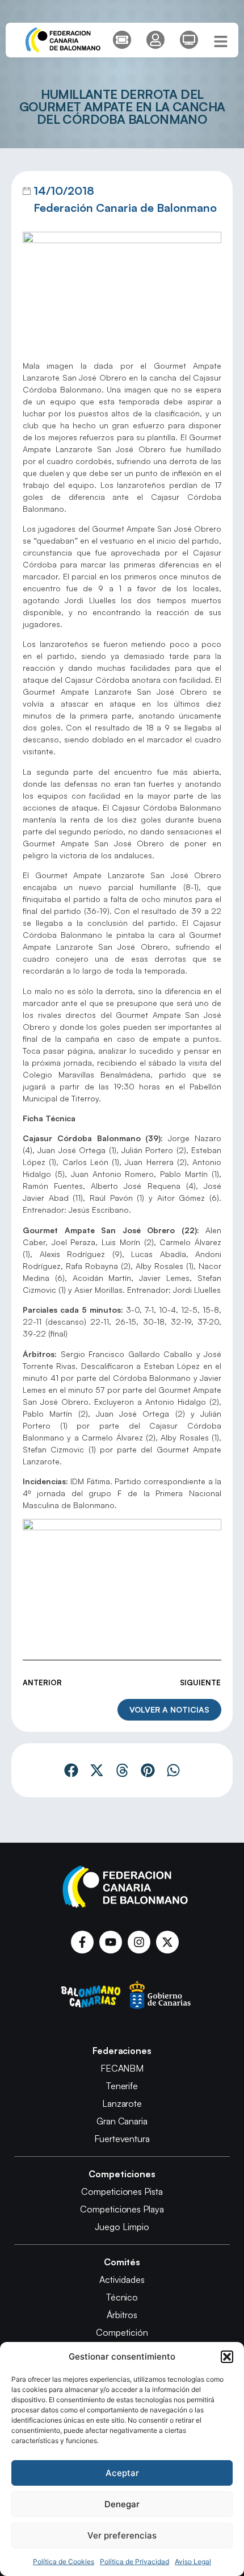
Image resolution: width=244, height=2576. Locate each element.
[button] (227, 2357)
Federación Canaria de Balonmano (125, 208)
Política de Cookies (64, 2562)
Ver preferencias (122, 2535)
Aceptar (122, 2473)
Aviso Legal (193, 2562)
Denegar (122, 2504)
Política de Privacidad (134, 2562)
